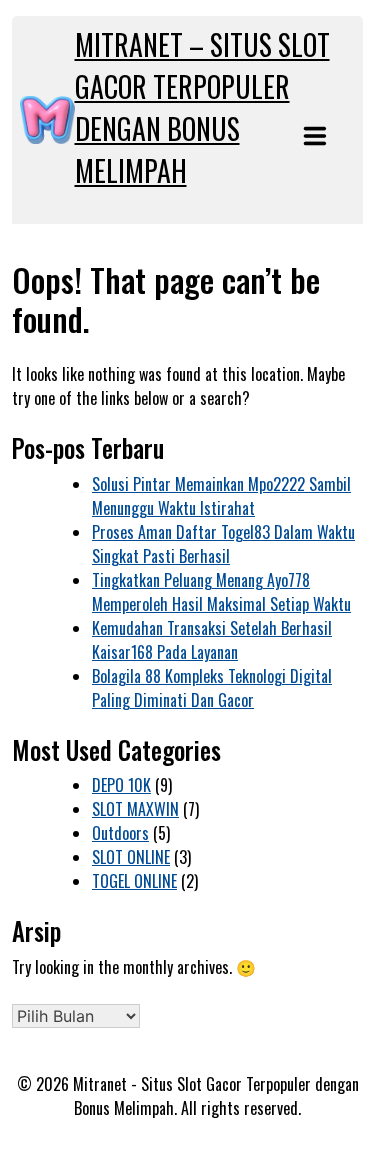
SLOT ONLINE (131, 857)
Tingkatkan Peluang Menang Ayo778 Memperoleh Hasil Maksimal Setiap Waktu (221, 592)
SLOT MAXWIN (135, 809)
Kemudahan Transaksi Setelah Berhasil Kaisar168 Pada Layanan (212, 640)
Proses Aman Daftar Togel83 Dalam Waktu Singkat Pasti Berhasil (223, 544)
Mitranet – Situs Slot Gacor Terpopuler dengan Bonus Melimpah (202, 107)
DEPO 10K (121, 785)
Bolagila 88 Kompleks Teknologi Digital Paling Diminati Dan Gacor (212, 688)
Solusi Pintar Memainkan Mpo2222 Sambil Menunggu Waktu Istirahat (221, 496)
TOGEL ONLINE (134, 881)
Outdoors (120, 833)
